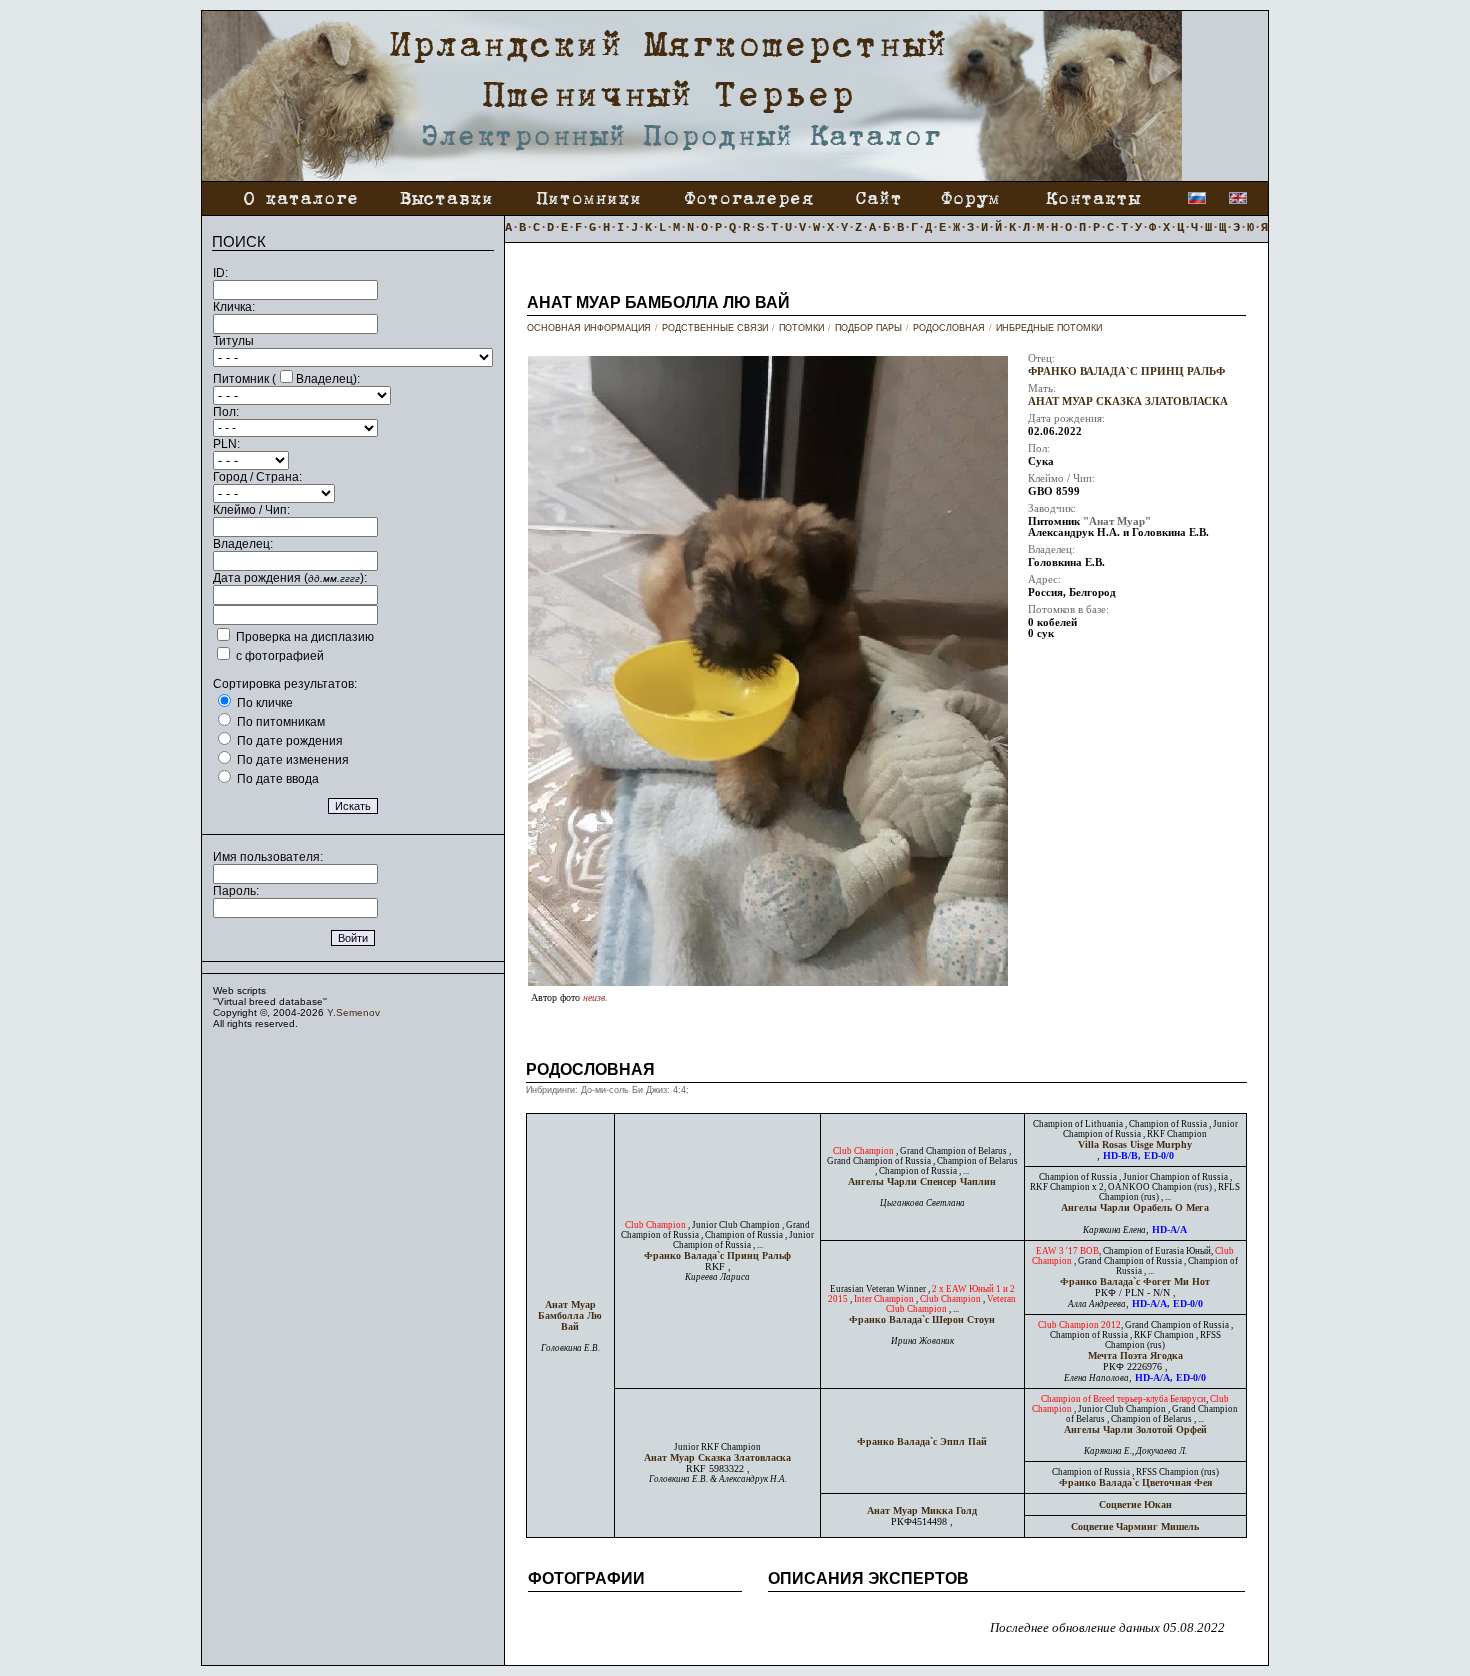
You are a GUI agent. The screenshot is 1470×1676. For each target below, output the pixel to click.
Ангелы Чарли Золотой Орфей (1135, 1429)
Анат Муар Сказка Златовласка (1128, 401)
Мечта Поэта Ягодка (1135, 1355)
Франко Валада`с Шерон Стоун (922, 1319)
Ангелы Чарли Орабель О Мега (1135, 1207)
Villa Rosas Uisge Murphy (1135, 1144)
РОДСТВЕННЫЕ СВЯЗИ (715, 328)
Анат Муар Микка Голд (922, 1510)
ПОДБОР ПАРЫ (868, 328)
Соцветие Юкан (1135, 1504)
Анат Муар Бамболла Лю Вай (570, 1315)
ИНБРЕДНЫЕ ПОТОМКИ (1049, 328)
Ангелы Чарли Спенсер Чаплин (922, 1181)
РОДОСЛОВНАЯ (949, 328)
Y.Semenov (353, 1012)
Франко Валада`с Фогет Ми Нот (1135, 1281)
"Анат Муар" (1117, 521)
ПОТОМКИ (801, 328)
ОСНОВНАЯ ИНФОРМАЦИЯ (589, 328)
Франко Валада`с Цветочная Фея (1135, 1482)
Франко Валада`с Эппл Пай (922, 1441)
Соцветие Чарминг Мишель (1135, 1526)
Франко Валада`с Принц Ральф (1126, 371)
